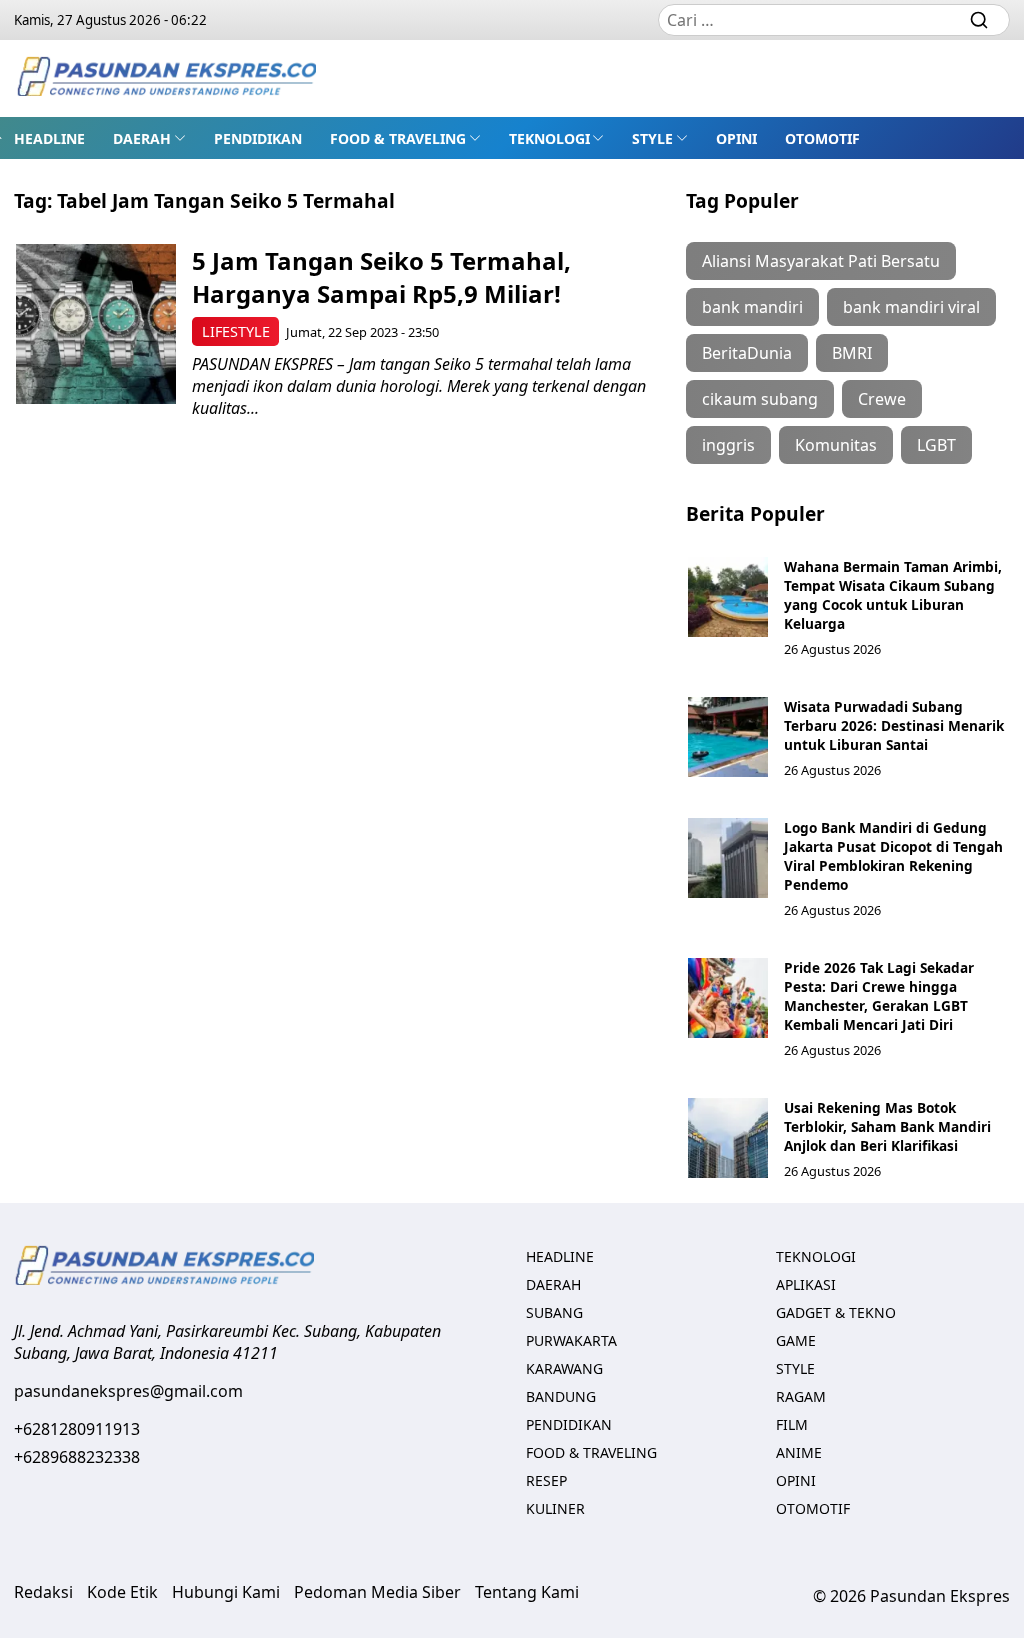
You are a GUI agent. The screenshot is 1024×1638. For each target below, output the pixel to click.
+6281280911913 (77, 1429)
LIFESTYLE (236, 331)
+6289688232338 (77, 1457)
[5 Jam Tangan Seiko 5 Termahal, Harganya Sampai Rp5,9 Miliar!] (96, 324)
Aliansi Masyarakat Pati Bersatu (821, 261)
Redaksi (43, 1592)
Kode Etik (122, 1592)
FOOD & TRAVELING (398, 138)
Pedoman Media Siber (377, 1592)
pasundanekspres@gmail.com (128, 1391)
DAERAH (142, 138)
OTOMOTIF (822, 138)
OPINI (736, 138)
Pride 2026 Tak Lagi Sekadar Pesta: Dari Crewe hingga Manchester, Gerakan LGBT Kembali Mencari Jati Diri (879, 996)
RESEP (546, 1480)
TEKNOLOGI (549, 138)
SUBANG (554, 1312)
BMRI (852, 353)
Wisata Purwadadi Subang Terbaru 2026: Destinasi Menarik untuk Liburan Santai (894, 725)
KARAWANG (564, 1368)
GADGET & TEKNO (836, 1312)
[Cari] (979, 20)
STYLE (652, 138)
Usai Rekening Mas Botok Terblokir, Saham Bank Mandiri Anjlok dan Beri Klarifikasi (887, 1126)
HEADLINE (49, 138)
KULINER (555, 1508)
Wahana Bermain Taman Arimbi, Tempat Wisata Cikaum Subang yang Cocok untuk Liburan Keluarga (893, 595)
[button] (149, 138)
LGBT (936, 445)
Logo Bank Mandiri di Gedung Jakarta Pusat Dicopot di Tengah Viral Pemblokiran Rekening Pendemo (893, 856)
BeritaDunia (747, 353)
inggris (728, 445)
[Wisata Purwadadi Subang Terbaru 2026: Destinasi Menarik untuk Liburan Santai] (728, 737)
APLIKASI (806, 1284)
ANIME (799, 1452)
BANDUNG (561, 1396)
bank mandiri (752, 307)
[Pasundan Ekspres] (166, 78)
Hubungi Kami (226, 1592)
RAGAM (801, 1396)
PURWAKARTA (571, 1340)
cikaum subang (760, 399)
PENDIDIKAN (258, 138)
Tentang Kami (527, 1592)
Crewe (882, 399)
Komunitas (836, 445)
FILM (792, 1424)
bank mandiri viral (911, 307)
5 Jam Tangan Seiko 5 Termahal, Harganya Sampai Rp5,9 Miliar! (381, 277)
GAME (796, 1340)
